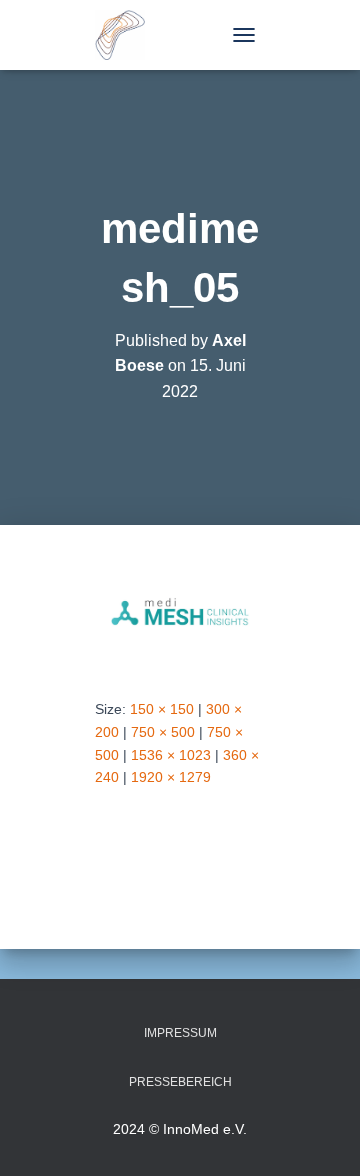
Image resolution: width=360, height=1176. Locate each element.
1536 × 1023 (171, 755)
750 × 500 (163, 732)
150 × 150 (162, 709)
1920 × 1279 (171, 777)
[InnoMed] (127, 35)
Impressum (180, 1033)
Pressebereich (180, 1082)
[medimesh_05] (180, 611)
